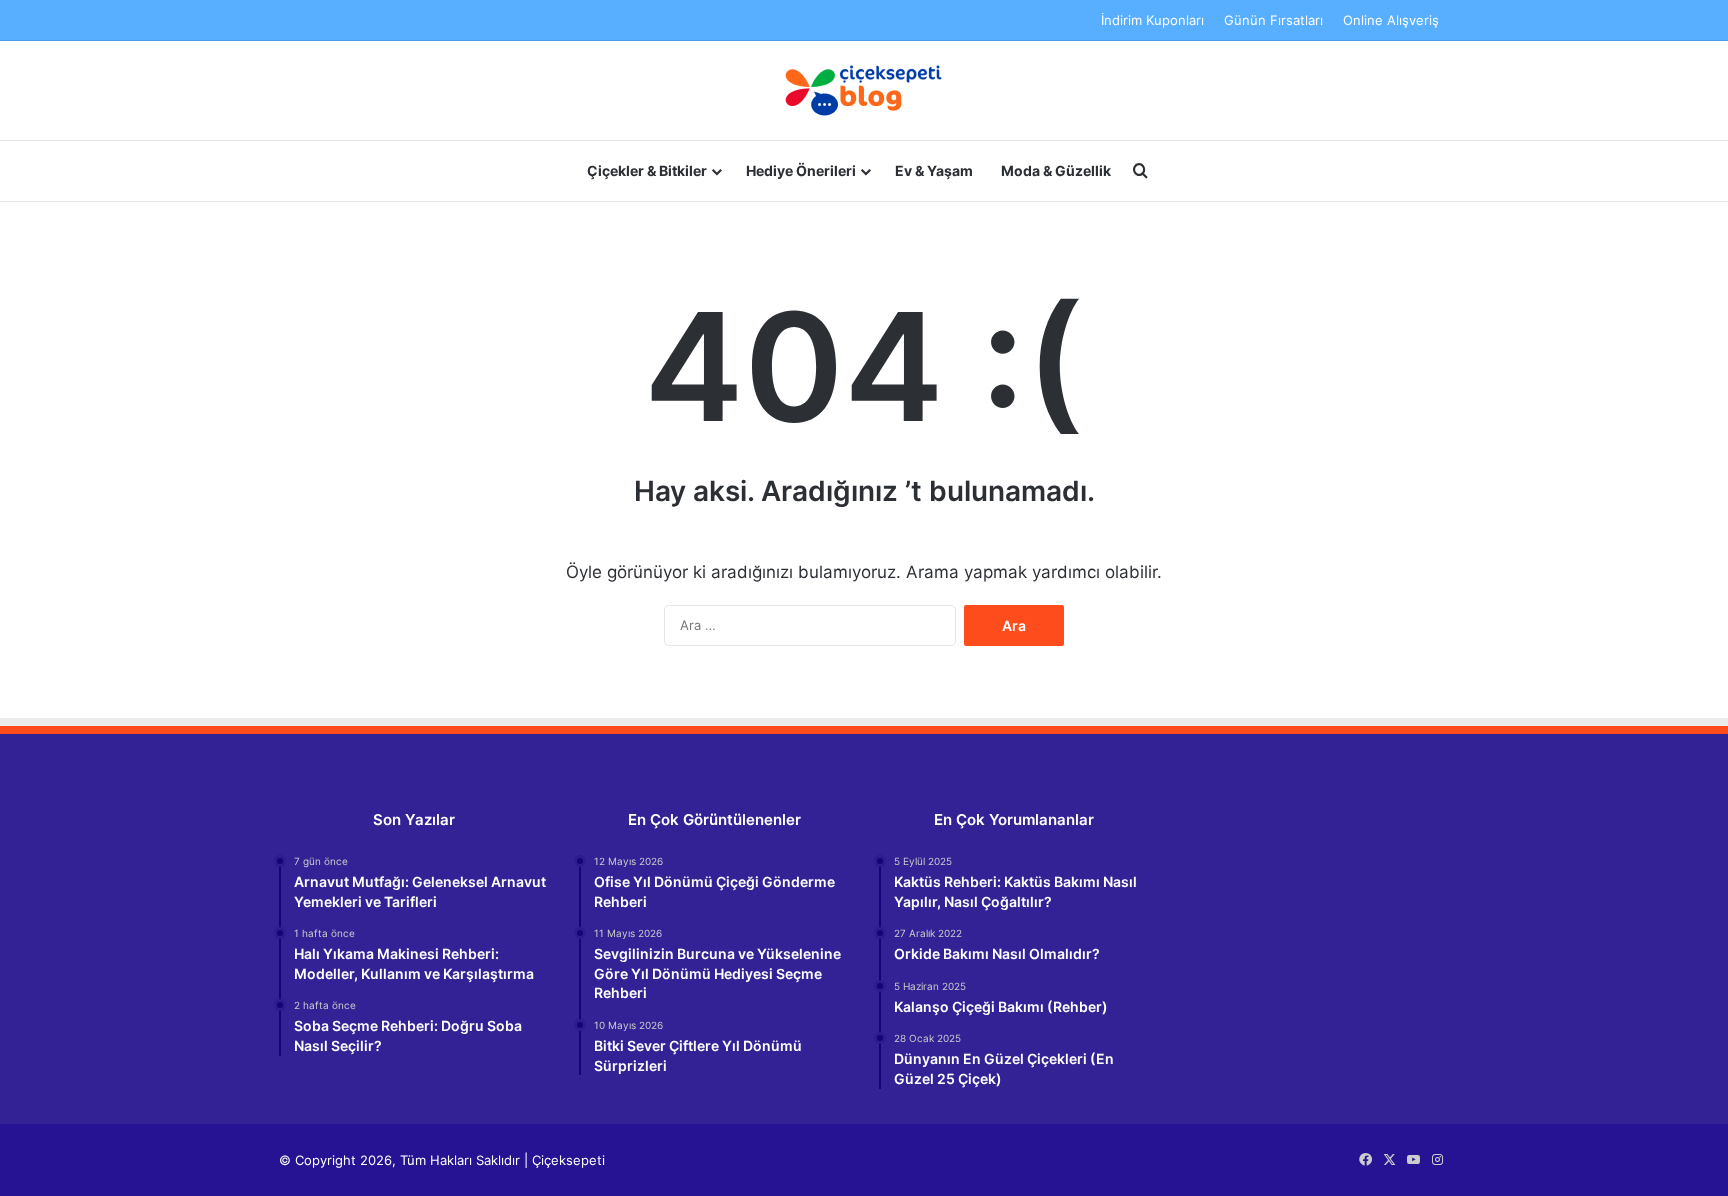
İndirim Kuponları (1152, 20)
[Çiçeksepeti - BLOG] (864, 90)
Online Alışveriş (1391, 20)
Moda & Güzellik (1056, 170)
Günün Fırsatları (1273, 20)
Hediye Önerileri (801, 170)
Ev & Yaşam (934, 170)
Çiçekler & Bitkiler (647, 170)
